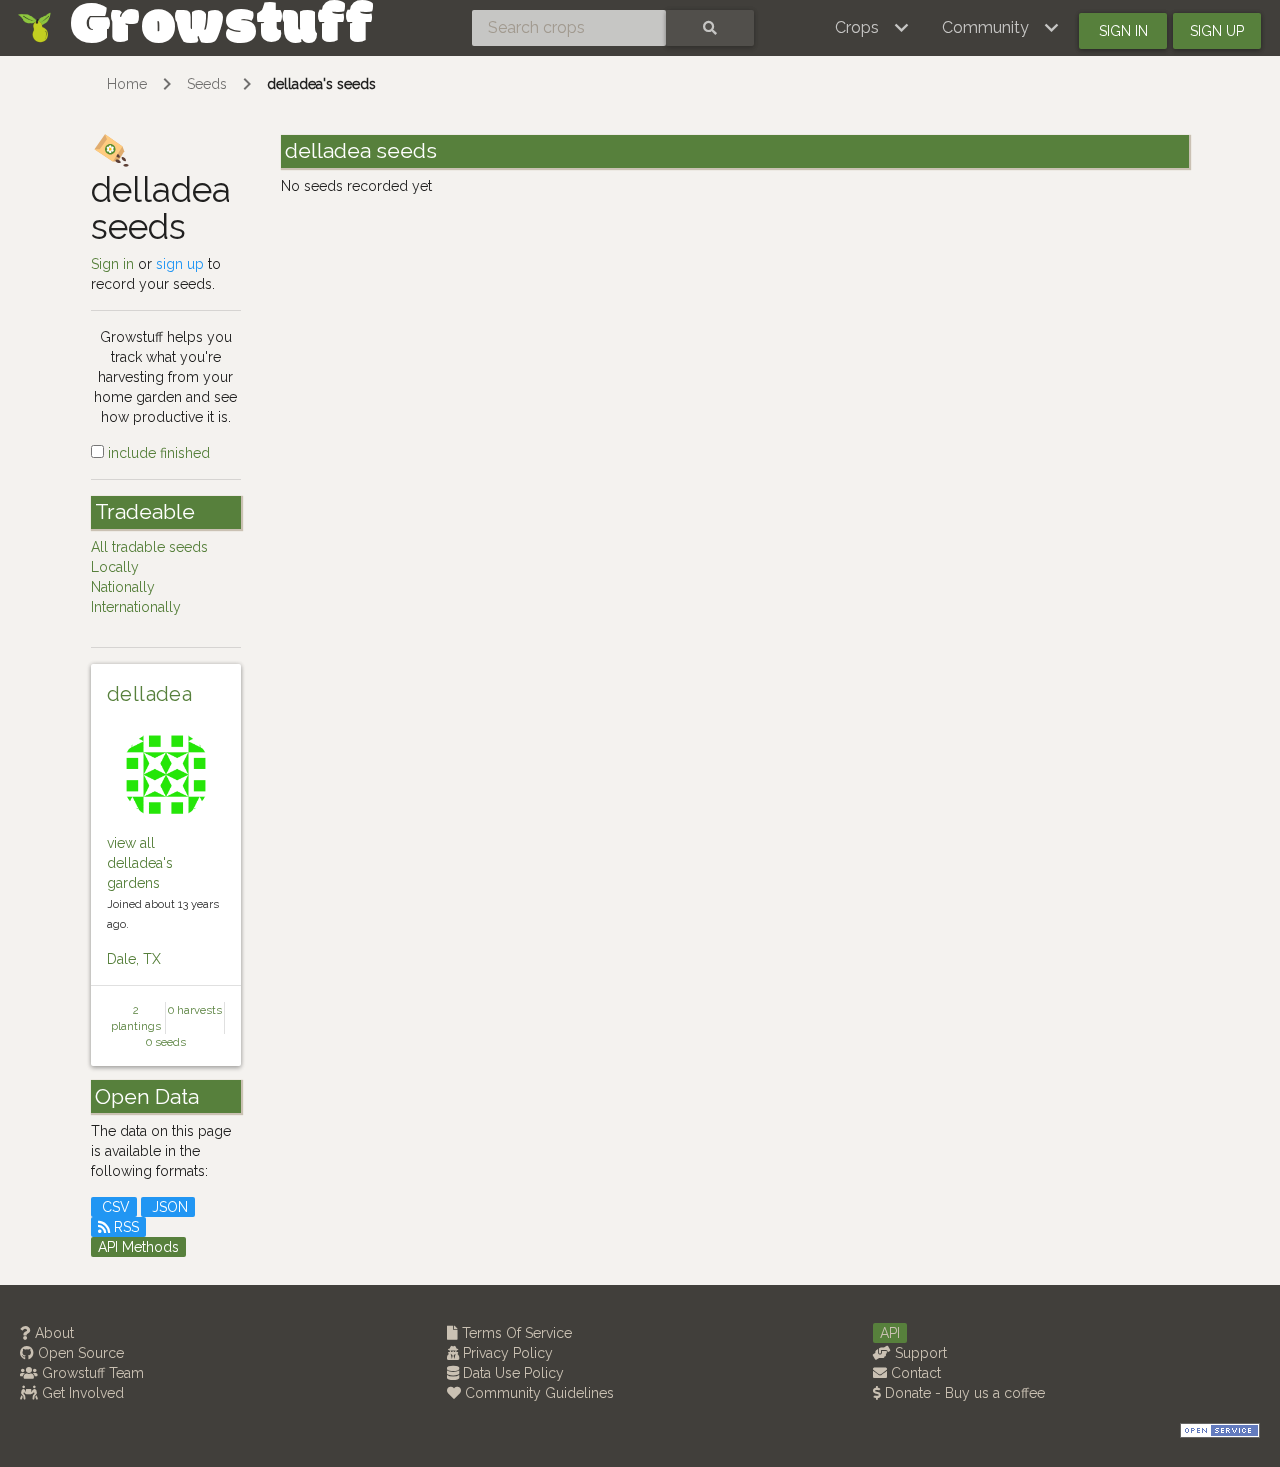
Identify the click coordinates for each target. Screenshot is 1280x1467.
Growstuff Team (91, 1373)
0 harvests (195, 1010)
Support (919, 1353)
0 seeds (166, 1042)
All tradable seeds (149, 547)
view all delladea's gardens (140, 863)
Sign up (1217, 31)
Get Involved (81, 1393)
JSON (168, 1207)
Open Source (79, 1353)
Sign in (1123, 31)
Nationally (123, 587)
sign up (180, 264)
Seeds (207, 84)
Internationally (136, 607)
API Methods (138, 1247)
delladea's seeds (321, 84)
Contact (914, 1373)
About (52, 1333)
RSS (124, 1227)
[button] (872, 28)
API (890, 1333)
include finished (157, 453)
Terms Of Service (515, 1333)
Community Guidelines (537, 1393)
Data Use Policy (511, 1373)
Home (127, 84)
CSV (114, 1207)
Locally (115, 567)
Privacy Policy (506, 1353)
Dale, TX (134, 959)
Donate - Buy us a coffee (963, 1393)
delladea (149, 694)
